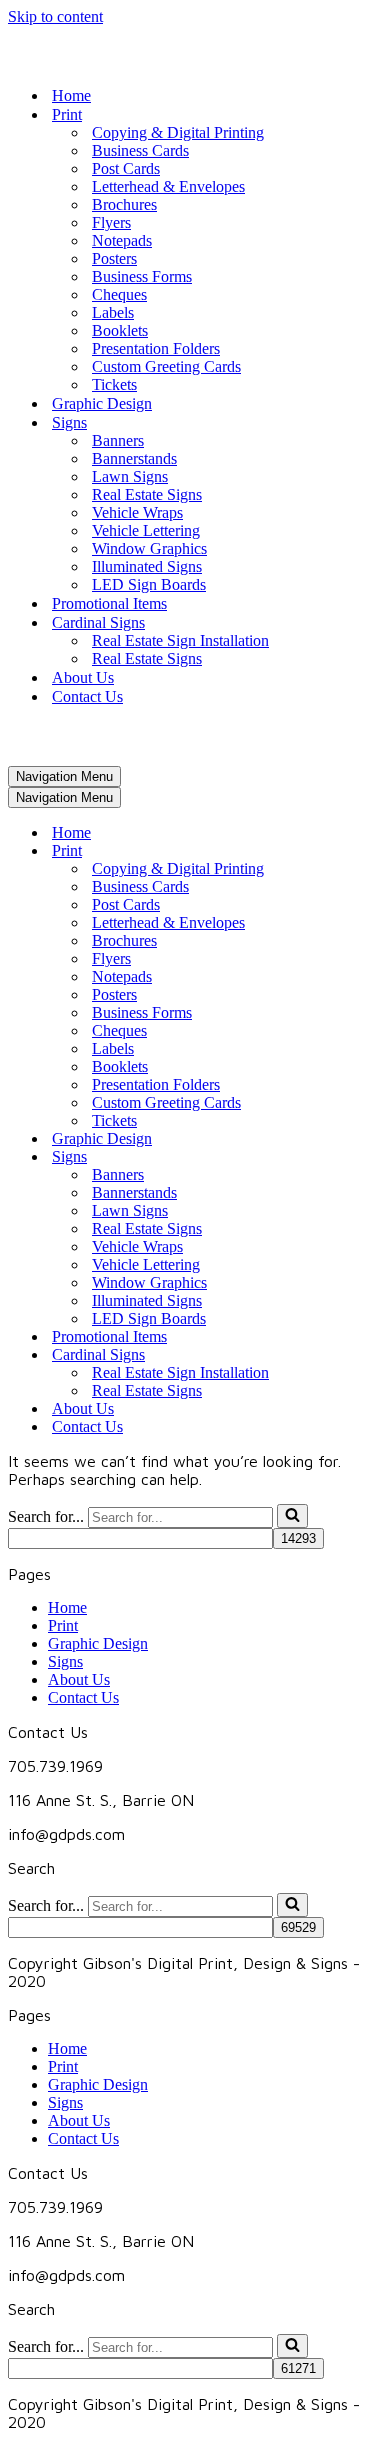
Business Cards (140, 150)
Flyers (111, 222)
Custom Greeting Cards (166, 366)
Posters (114, 258)
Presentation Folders (156, 348)
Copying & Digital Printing (178, 132)
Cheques (119, 294)
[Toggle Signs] (358, 1157)
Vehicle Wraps (137, 512)
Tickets (114, 384)
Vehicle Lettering (146, 530)
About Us (83, 677)
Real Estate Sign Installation (180, 640)
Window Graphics (149, 548)
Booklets (120, 330)
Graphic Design (102, 403)
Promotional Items (109, 603)
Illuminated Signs (147, 566)
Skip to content (55, 16)
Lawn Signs (130, 476)
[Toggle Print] (358, 851)
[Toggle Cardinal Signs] (358, 1355)
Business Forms (142, 276)
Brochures (124, 204)
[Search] (292, 1516)
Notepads (122, 240)
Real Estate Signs (147, 494)
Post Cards (126, 168)
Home (71, 95)
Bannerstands (134, 458)
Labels (113, 312)
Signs (65, 1661)
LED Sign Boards (149, 584)
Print (63, 1625)
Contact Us (87, 696)
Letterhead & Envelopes (168, 186)
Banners (118, 440)
